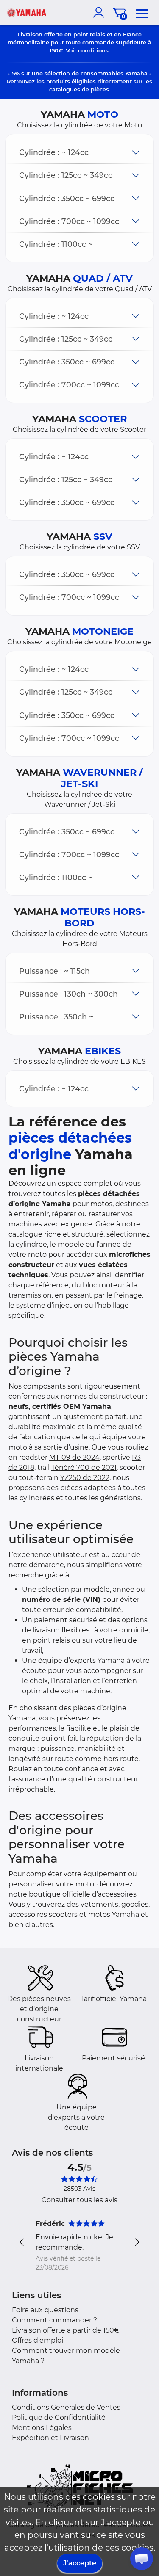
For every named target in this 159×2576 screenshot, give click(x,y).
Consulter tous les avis (79, 2200)
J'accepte (80, 2563)
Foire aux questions (45, 2310)
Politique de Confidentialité (59, 2417)
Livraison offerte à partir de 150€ (66, 2330)
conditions (93, 50)
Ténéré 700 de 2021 (84, 1467)
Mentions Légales (42, 2428)
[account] (100, 12)
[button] (79, 152)
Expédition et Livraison (50, 2438)
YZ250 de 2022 (85, 1478)
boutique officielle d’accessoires (83, 1894)
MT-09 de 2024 (74, 1457)
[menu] (142, 12)
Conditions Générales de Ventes (66, 2407)
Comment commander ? (54, 2320)
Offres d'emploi (38, 2340)
